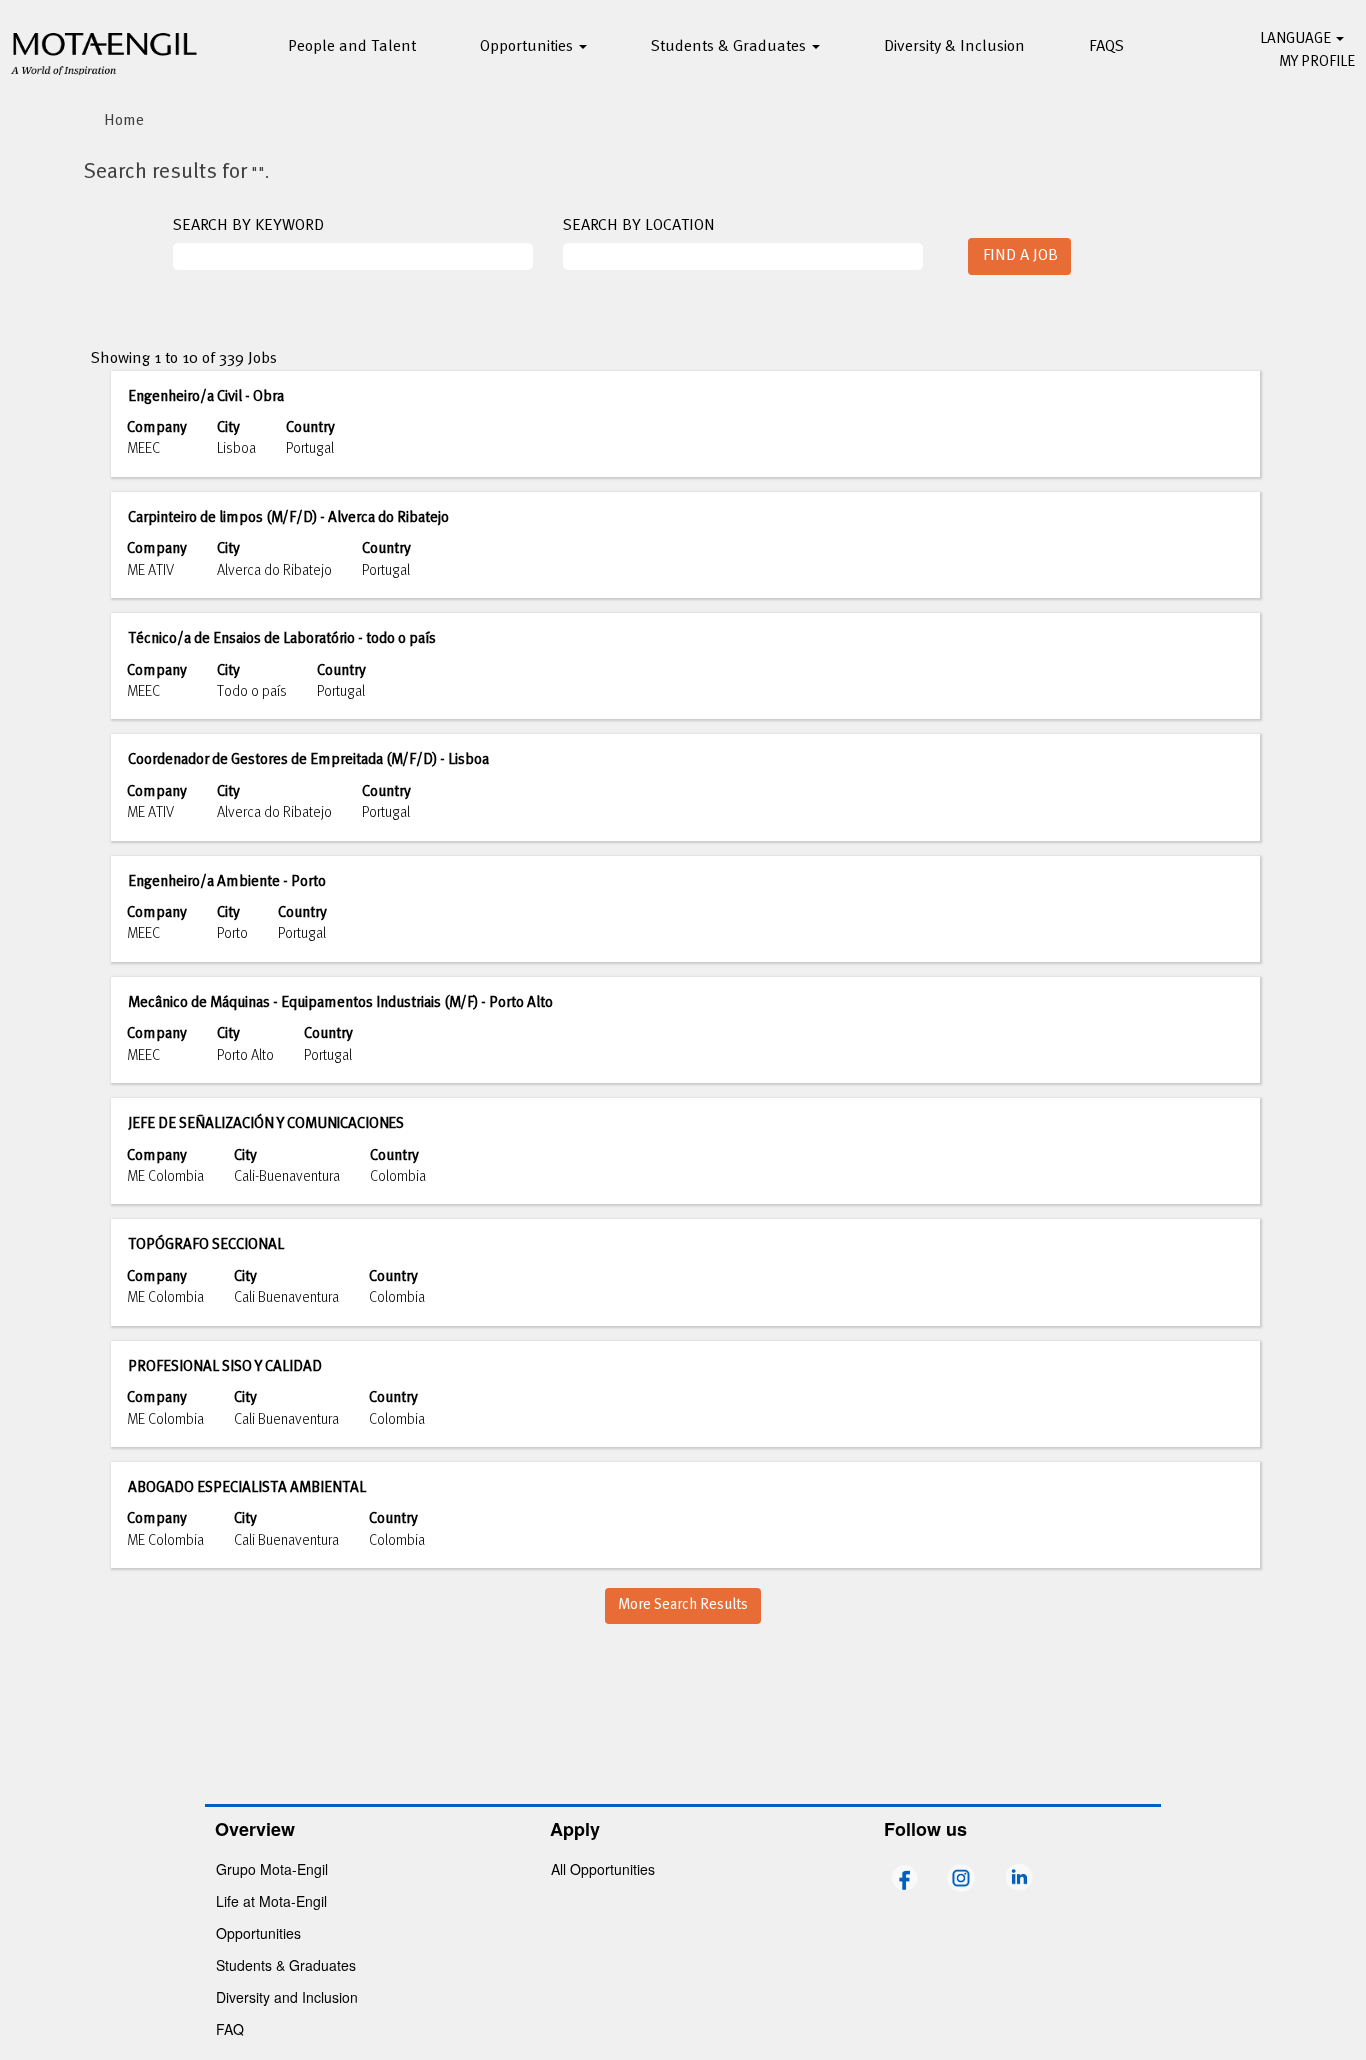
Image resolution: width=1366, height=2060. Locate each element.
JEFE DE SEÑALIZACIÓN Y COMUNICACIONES (266, 1124)
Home (124, 121)
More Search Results (683, 1605)
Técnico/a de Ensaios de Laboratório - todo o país (282, 639)
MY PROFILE (1317, 62)
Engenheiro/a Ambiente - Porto (227, 882)
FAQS (1106, 47)
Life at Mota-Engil (271, 1901)
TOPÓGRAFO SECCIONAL (206, 1245)
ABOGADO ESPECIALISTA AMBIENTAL (247, 1488)
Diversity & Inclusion (954, 47)
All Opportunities (603, 1869)
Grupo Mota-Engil (272, 1869)
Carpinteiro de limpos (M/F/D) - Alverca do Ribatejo (288, 518)
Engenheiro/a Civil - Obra (206, 397)
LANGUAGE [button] (1297, 39)
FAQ (230, 2029)
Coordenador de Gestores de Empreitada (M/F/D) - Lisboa (308, 760)
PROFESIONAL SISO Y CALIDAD (225, 1367)
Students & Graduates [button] (730, 47)
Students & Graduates (286, 1965)
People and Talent (352, 47)
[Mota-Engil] (105, 51)
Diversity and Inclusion (287, 1997)
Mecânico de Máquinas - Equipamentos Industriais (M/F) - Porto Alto (340, 1003)
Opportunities (258, 1933)
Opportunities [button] (528, 47)
